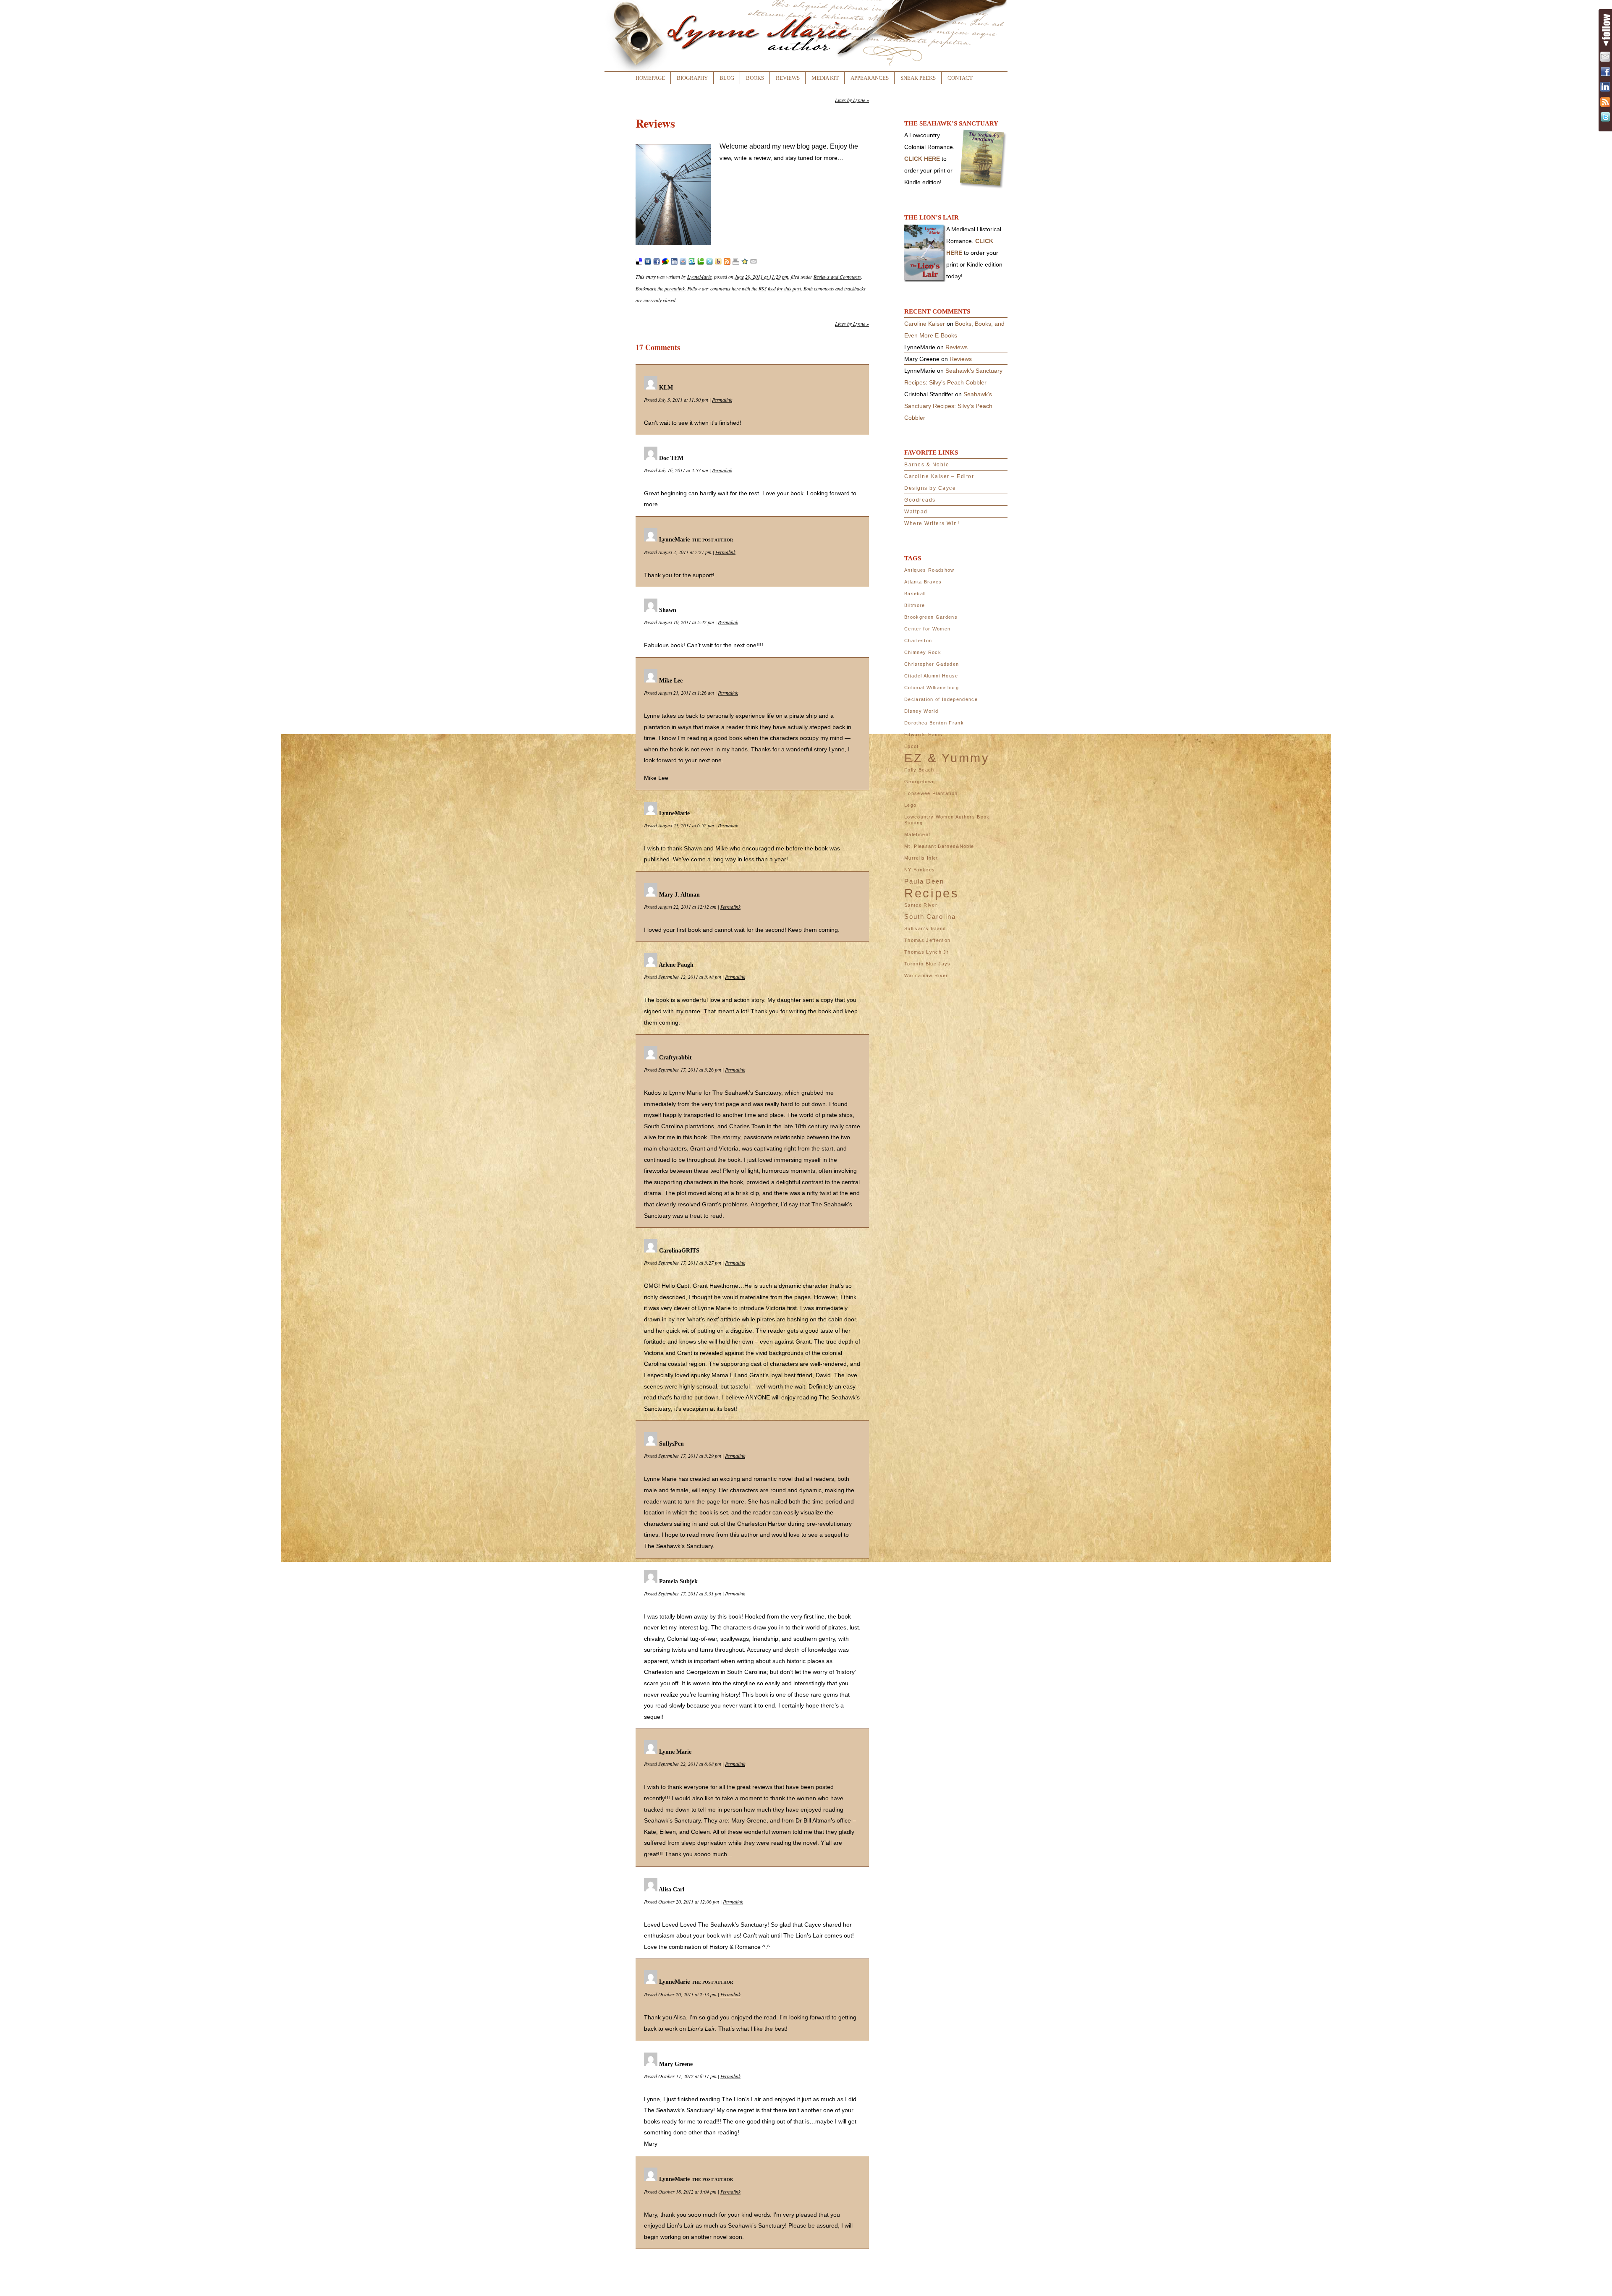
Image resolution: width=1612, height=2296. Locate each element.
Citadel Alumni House (931, 676)
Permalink (722, 400)
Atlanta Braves (923, 582)
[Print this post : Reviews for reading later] (736, 263)
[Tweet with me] (1605, 117)
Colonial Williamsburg (932, 688)
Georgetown (920, 782)
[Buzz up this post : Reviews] (665, 263)
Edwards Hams (923, 735)
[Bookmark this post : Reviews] (745, 263)
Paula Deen (924, 881)
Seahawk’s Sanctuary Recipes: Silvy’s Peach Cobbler (948, 406)
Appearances (870, 78)
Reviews (788, 78)
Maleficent (917, 834)
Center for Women (927, 629)
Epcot (912, 746)
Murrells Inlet (921, 858)
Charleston (918, 641)
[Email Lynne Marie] (1605, 57)
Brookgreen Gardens (931, 617)
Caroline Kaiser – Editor (939, 476)
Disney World (921, 711)
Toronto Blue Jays (928, 964)
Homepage (650, 78)
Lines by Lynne (852, 100)
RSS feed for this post (780, 288)
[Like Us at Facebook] (1605, 72)
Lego (910, 805)
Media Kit (825, 78)
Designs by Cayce (930, 488)
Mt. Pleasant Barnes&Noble (939, 846)
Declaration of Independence (941, 699)
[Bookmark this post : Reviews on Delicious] (639, 263)
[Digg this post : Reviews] (648, 263)
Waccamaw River (926, 975)
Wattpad (916, 512)
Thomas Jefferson (927, 940)
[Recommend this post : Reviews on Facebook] (657, 263)
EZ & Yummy (947, 758)
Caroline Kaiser (925, 324)
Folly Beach (919, 770)
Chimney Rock (923, 652)
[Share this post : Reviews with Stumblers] (692, 263)
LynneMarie (699, 277)
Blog (727, 78)
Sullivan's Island (925, 928)
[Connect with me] (1605, 87)
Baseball (915, 594)
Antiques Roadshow (929, 570)
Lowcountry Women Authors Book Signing (947, 820)
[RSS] (1605, 102)
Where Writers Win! (932, 523)
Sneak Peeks (918, 78)
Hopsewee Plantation (931, 793)
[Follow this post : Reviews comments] (727, 263)
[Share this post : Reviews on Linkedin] (674, 263)
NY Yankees (920, 870)
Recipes (932, 893)
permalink (675, 288)
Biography (692, 78)
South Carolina (930, 917)
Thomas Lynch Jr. (927, 952)
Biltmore (915, 605)
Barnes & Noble (927, 465)
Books (755, 78)
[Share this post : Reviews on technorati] (701, 263)
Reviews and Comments (837, 277)
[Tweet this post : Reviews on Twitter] (709, 263)
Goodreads (920, 500)
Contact (960, 78)
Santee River (921, 905)
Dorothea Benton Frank (934, 723)
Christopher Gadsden (932, 664)
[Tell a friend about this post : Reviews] (754, 263)
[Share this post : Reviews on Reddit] (683, 263)
